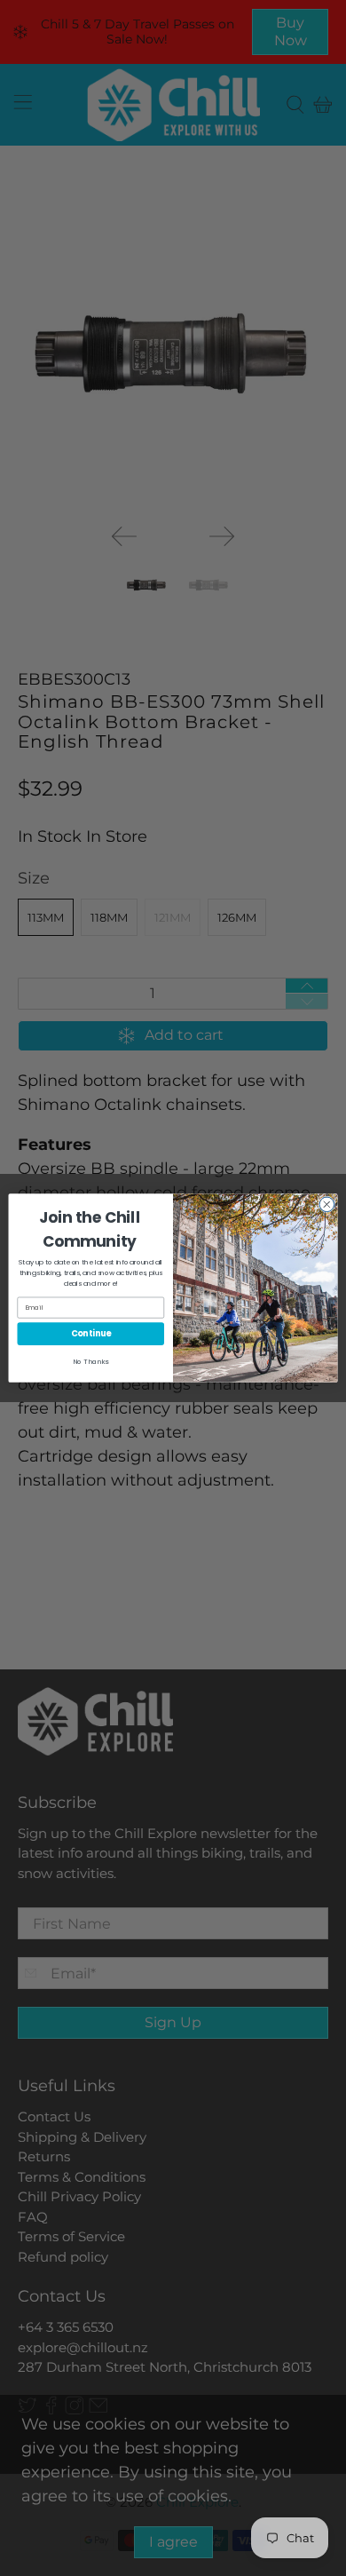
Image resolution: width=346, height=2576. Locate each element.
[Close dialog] (327, 1205)
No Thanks (90, 1362)
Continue (91, 1333)
